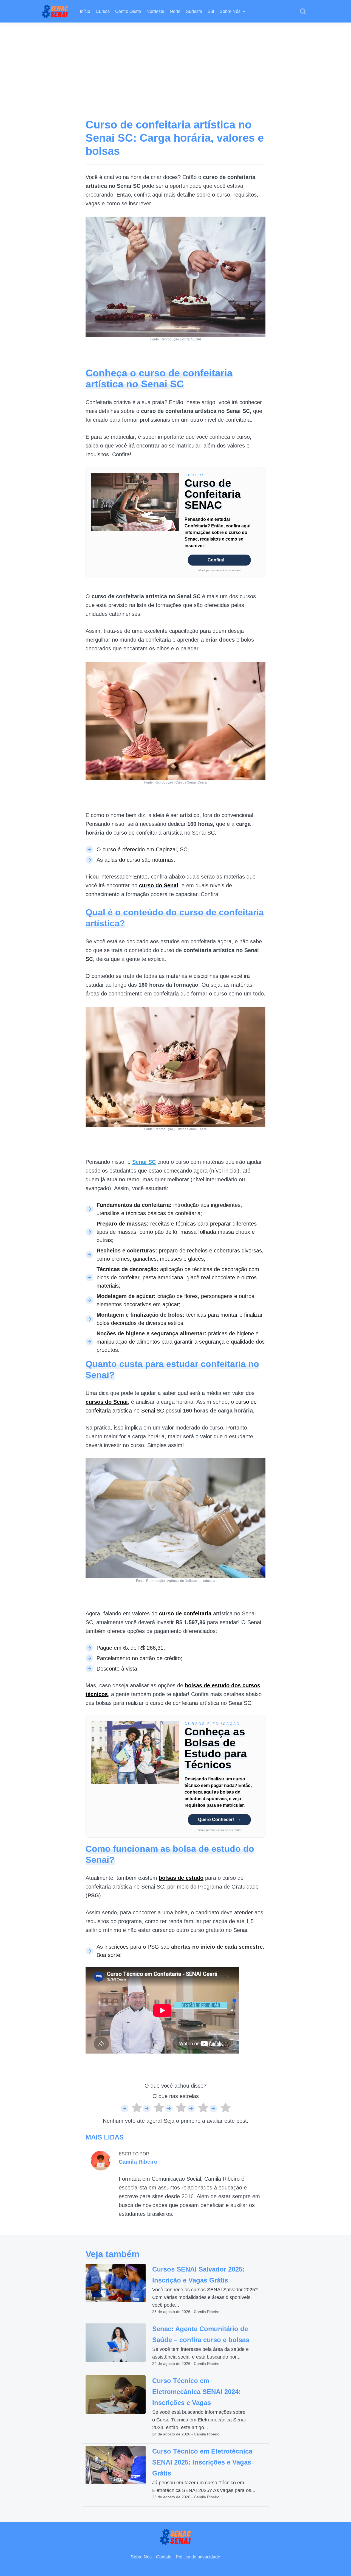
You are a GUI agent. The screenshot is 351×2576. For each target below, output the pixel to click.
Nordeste (155, 11)
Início (85, 11)
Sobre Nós (230, 11)
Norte (175, 11)
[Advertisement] (175, 64)
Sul (211, 11)
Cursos (103, 11)
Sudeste (194, 11)
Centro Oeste (128, 11)
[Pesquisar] (303, 12)
